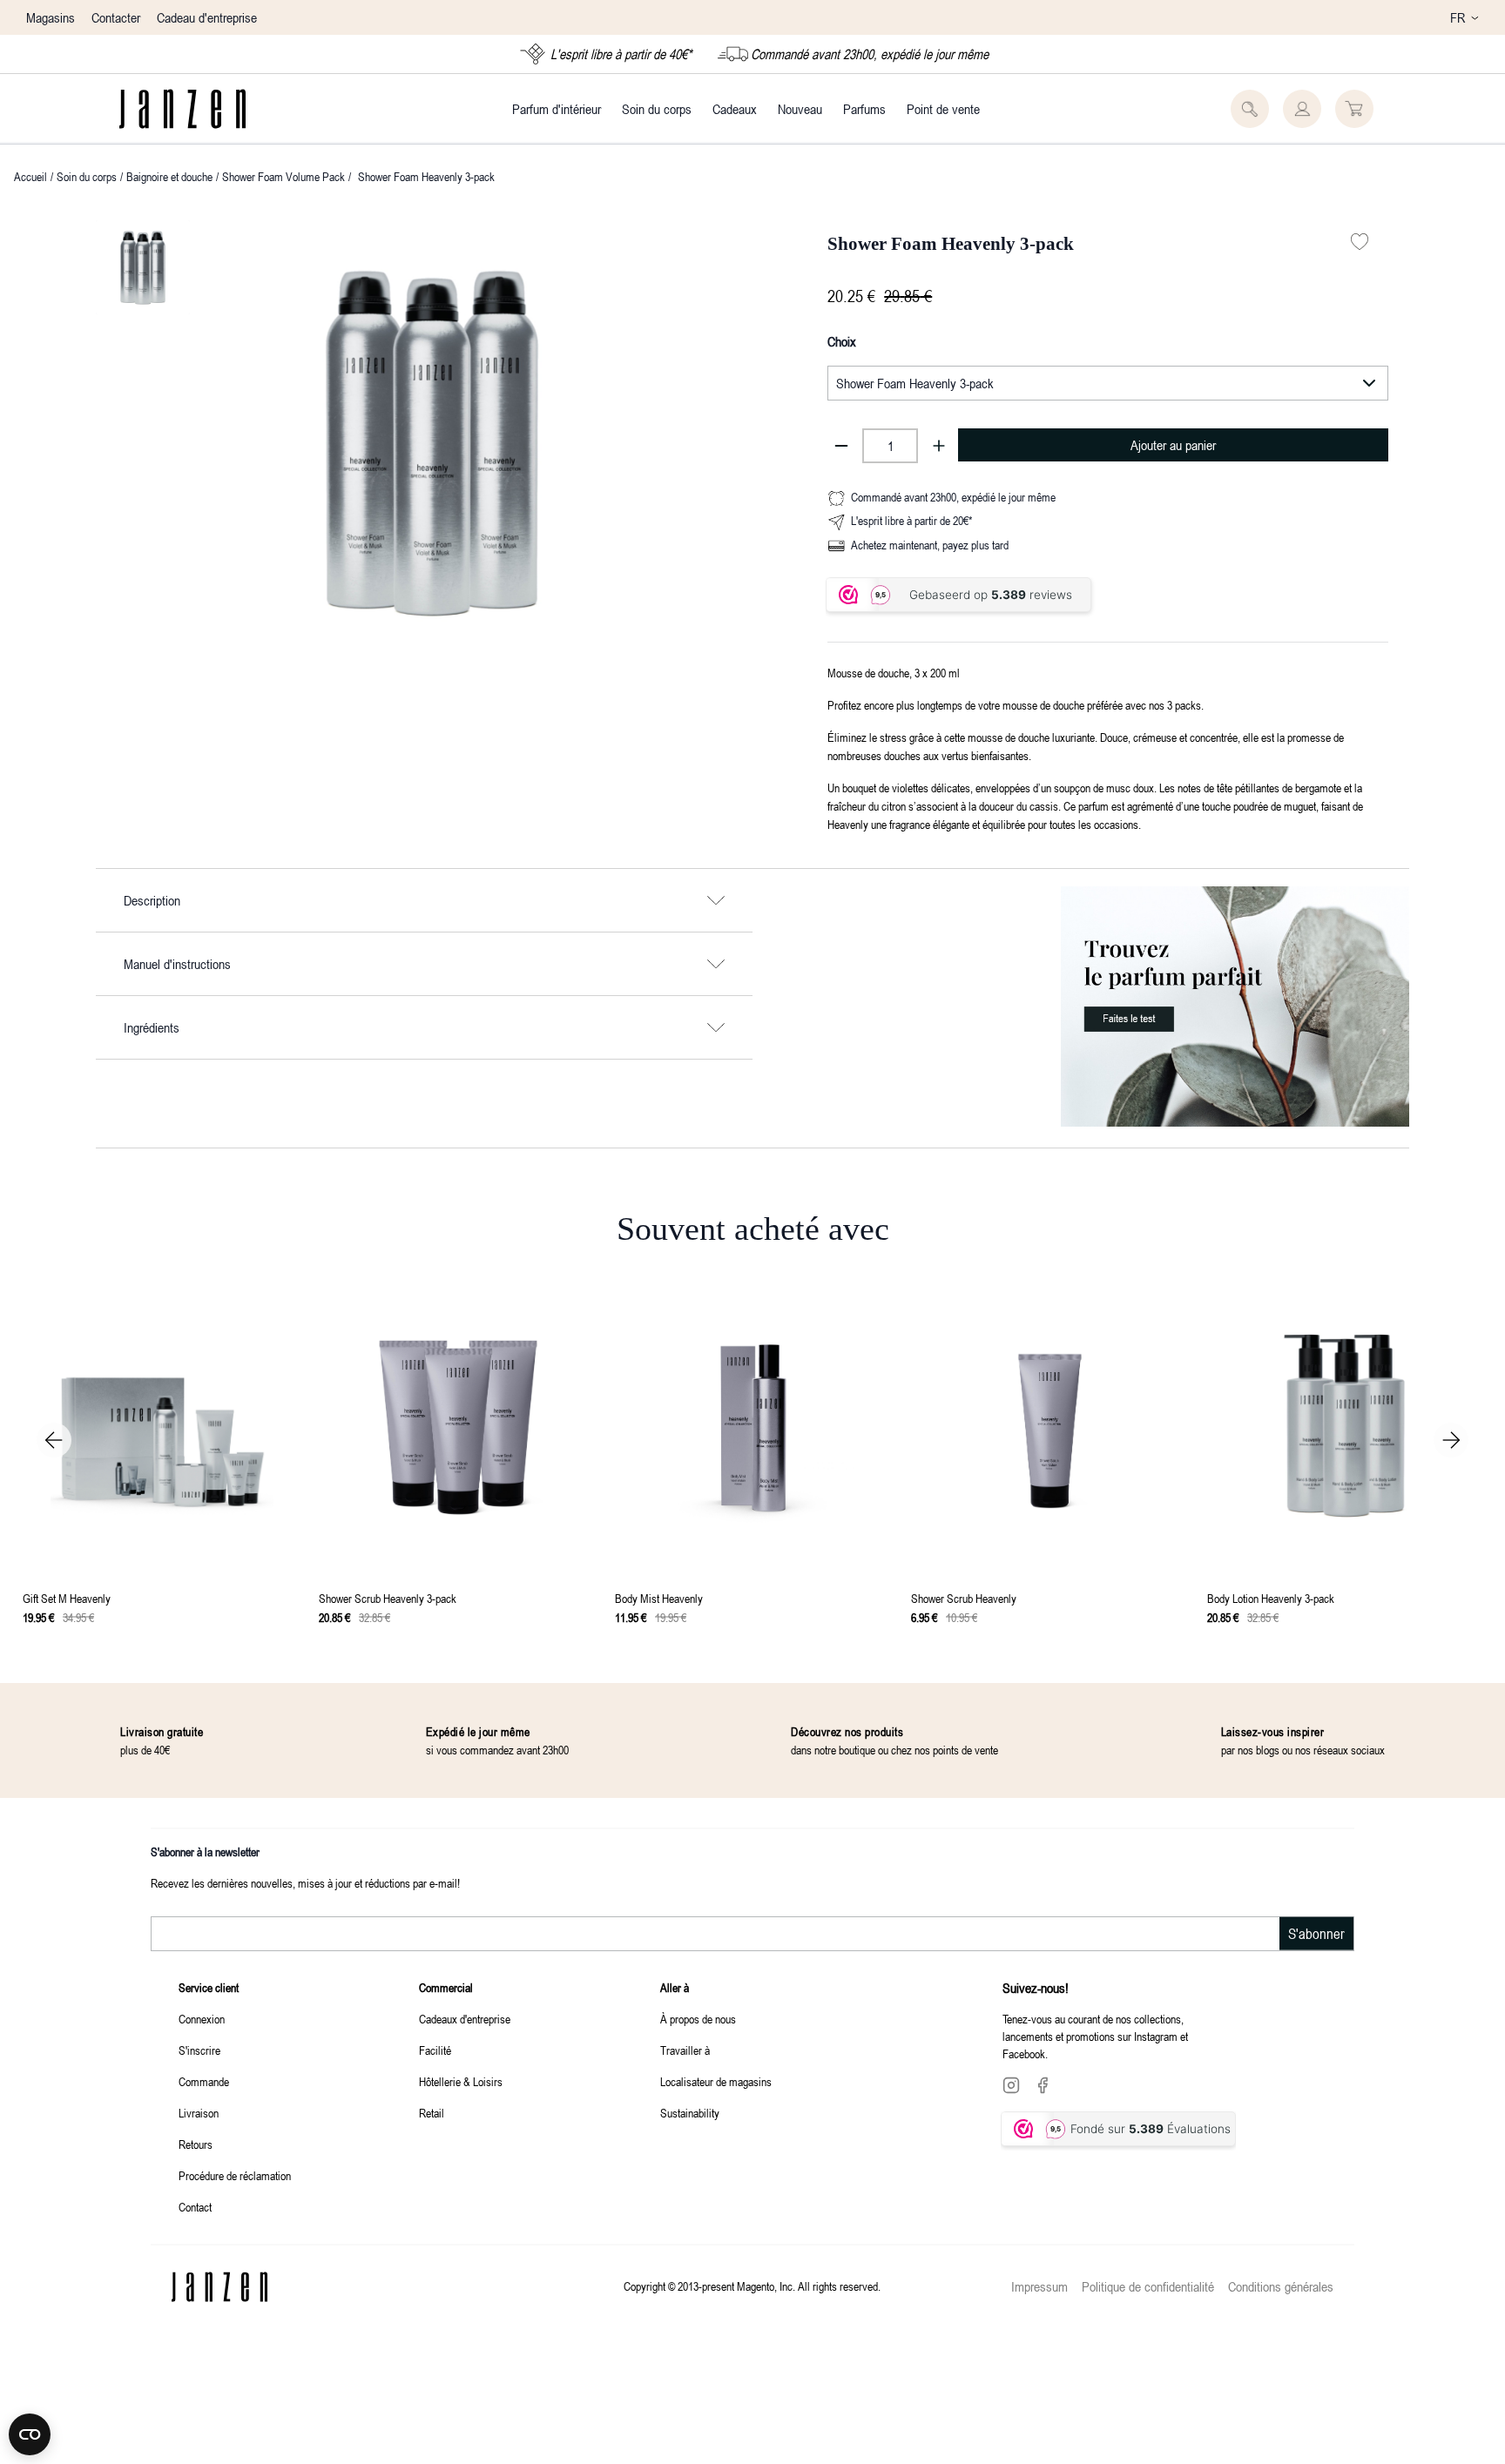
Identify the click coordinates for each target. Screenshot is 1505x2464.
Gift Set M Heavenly (67, 1598)
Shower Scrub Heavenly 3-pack (388, 1598)
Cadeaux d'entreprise (465, 2019)
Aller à (675, 1987)
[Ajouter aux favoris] (1360, 242)
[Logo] (182, 109)
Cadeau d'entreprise (207, 17)
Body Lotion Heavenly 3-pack (1271, 1598)
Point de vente (943, 109)
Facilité (435, 2050)
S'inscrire (199, 2050)
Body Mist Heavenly (659, 1598)
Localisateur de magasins (716, 2081)
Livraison (199, 2113)
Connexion (202, 2019)
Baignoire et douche (169, 176)
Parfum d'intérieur (557, 109)
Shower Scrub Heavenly (964, 1598)
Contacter (116, 17)
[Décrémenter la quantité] (841, 446)
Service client (209, 1987)
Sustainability (690, 2113)
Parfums (864, 109)
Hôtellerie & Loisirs (461, 2081)
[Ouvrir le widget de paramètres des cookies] (30, 2434)
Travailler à (685, 2050)
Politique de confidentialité (1148, 2286)
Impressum (1039, 2286)
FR (1458, 17)
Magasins (51, 17)
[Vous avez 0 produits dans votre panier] (1354, 109)
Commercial (446, 1987)
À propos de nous (698, 2019)
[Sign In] (1302, 109)
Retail (432, 2113)
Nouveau (800, 109)
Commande (204, 2081)
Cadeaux (735, 109)
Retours (196, 2144)
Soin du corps (657, 109)
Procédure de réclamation (235, 2175)
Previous (54, 1440)
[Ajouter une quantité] (939, 446)
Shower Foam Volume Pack (283, 176)
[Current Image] (143, 267)
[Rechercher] (1250, 109)
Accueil (30, 176)
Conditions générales (1281, 2286)
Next (1451, 1440)
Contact (195, 2207)
